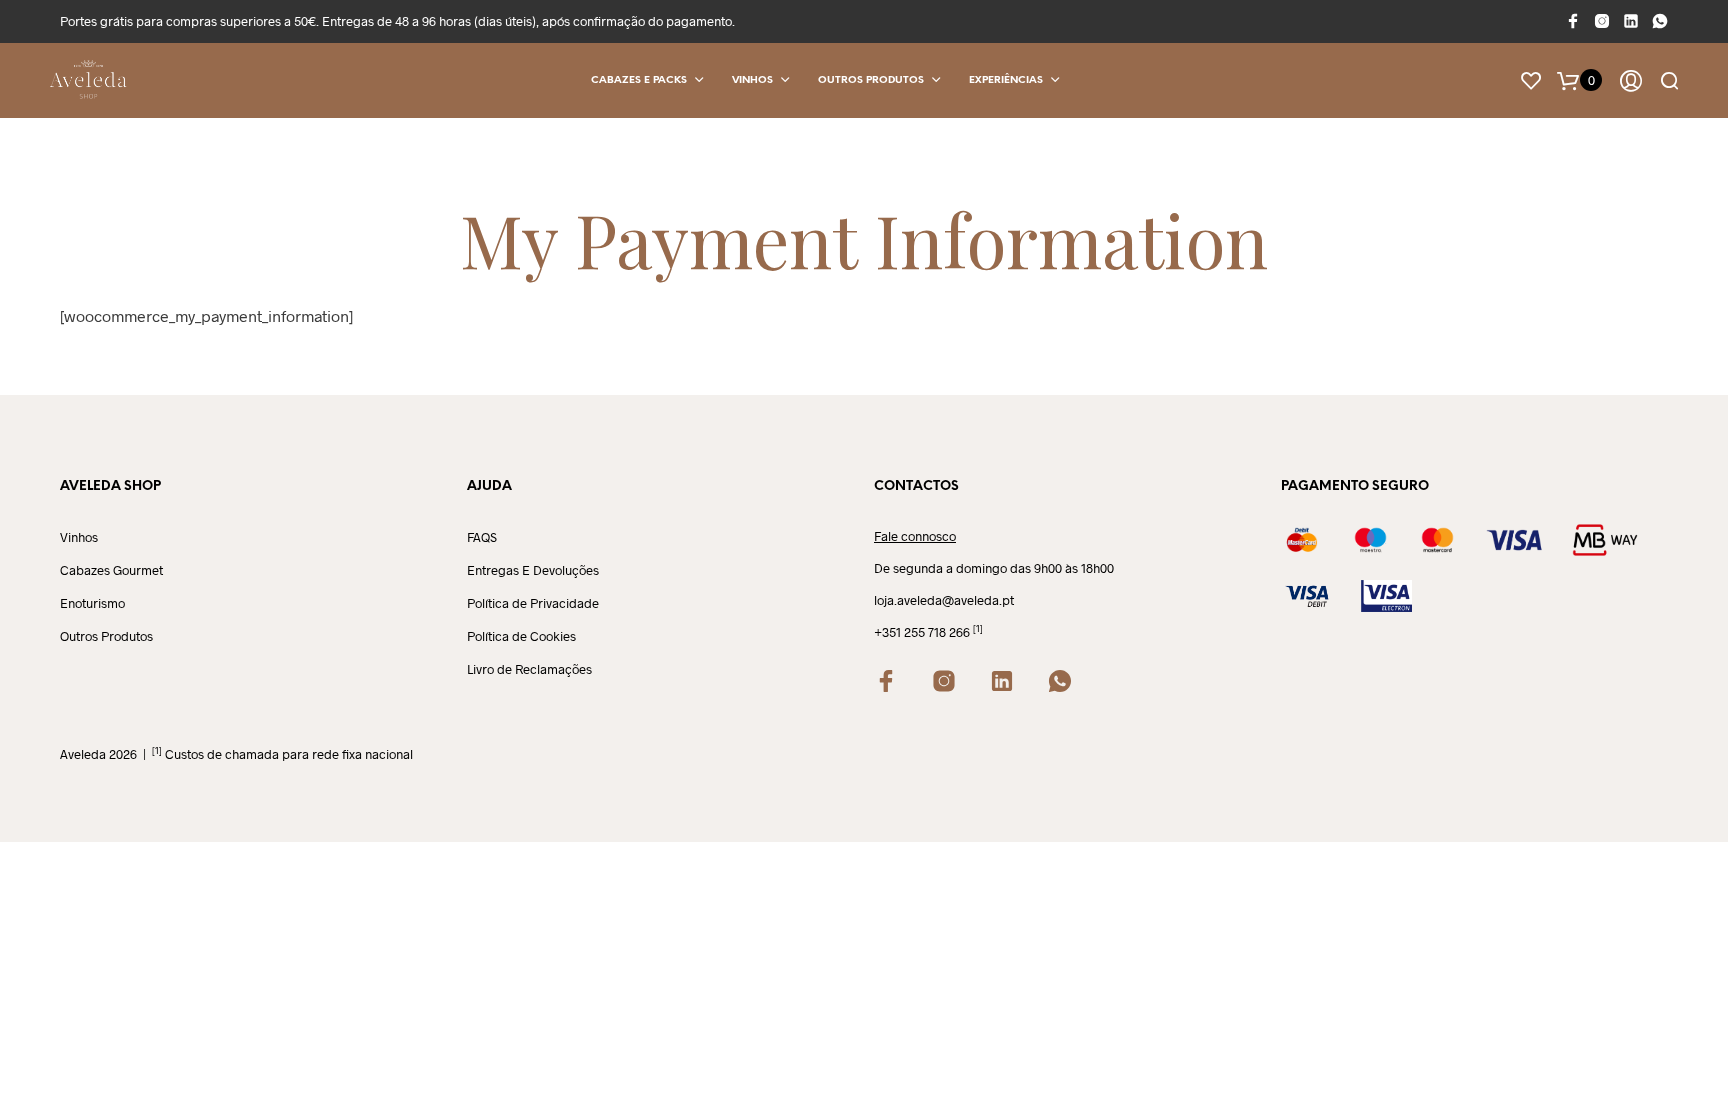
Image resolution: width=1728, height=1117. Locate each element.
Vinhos (752, 80)
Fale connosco (915, 536)
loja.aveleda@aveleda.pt (944, 600)
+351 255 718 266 (922, 632)
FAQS (482, 537)
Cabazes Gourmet (111, 570)
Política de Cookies (521, 636)
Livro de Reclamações (529, 669)
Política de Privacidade (533, 603)
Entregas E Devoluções (533, 570)
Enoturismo (92, 603)
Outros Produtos (871, 80)
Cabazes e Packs (639, 80)
